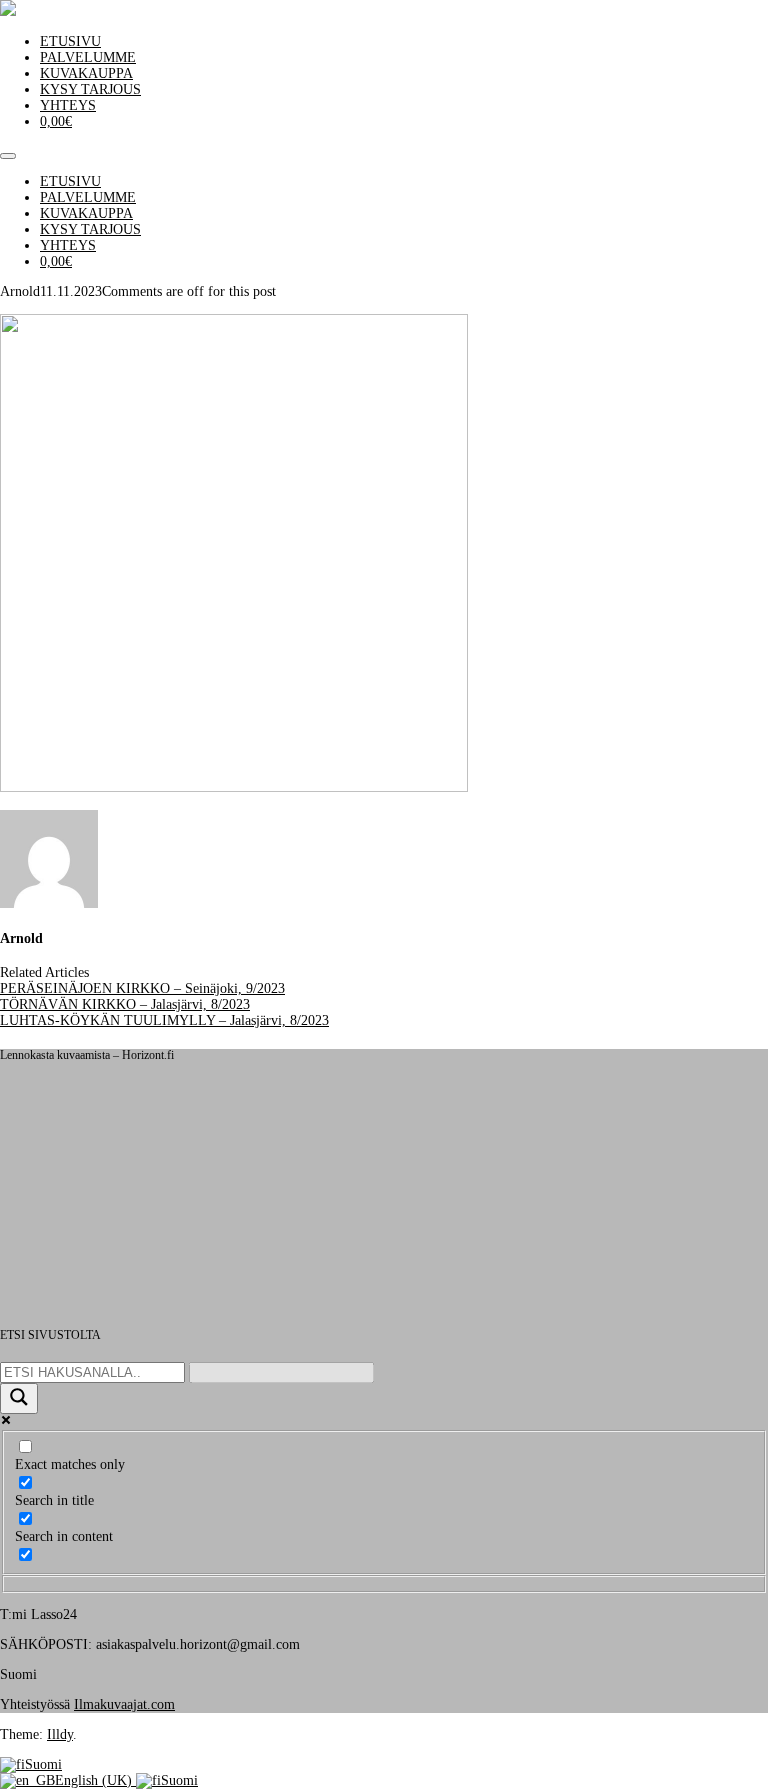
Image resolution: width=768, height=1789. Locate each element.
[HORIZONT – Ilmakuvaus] (8, 11)
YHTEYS (68, 105)
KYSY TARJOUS (90, 89)
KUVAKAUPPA (86, 73)
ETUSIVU (70, 41)
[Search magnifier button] (19, 1398)
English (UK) (95, 1780)
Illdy (60, 1734)
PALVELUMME (88, 57)
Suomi (43, 1764)
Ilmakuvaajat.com (124, 1704)
